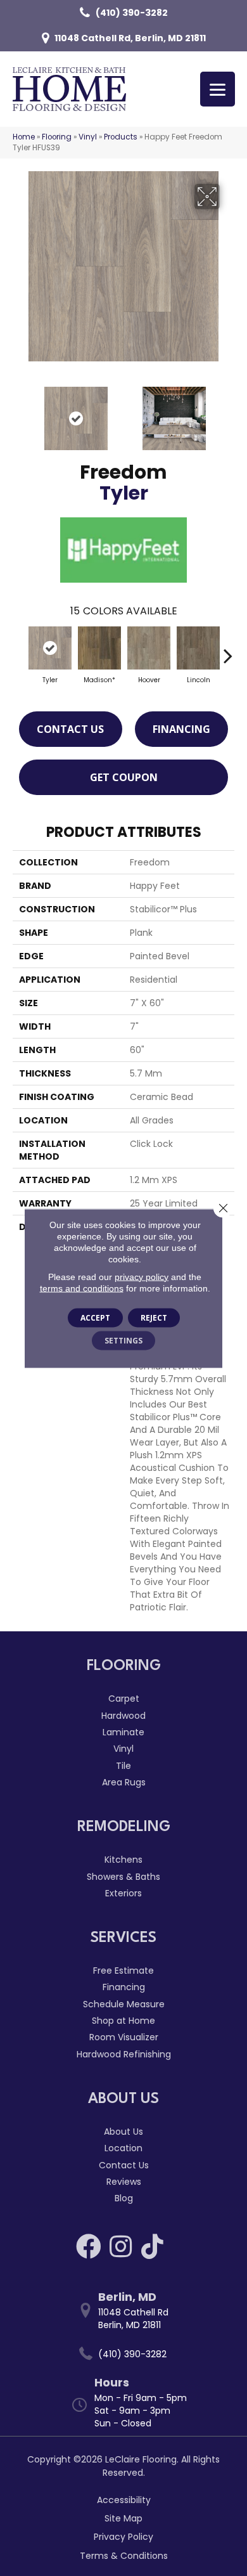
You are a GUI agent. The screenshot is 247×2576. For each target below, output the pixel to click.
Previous (19, 412)
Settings (123, 1340)
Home (24, 137)
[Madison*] (99, 648)
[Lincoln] (198, 648)
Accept (95, 1317)
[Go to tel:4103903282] (130, 2354)
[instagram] (121, 2246)
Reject (154, 1317)
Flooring (57, 137)
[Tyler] (50, 648)
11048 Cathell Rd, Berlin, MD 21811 (130, 38)
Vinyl (88, 137)
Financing (181, 729)
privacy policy (142, 1276)
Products (121, 137)
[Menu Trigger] (218, 89)
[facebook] (89, 2246)
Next (228, 412)
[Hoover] (149, 648)
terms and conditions (82, 1288)
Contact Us (70, 729)
